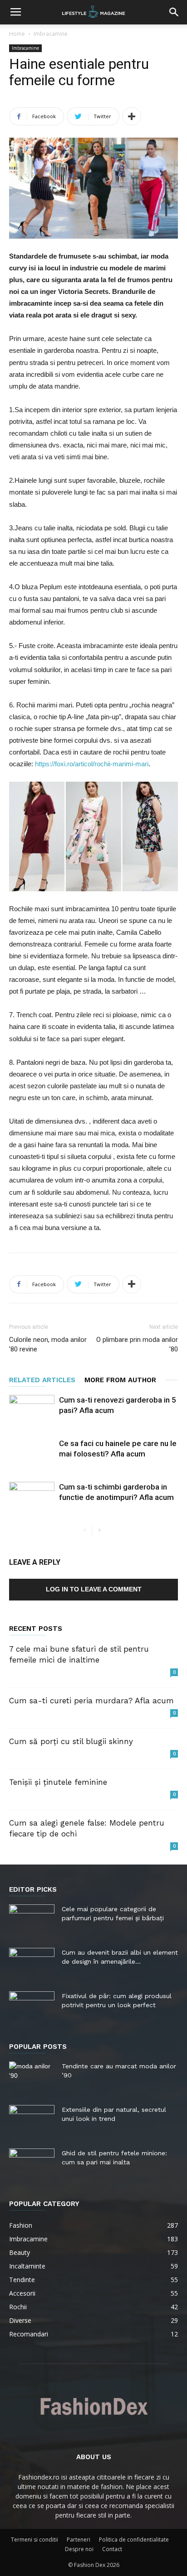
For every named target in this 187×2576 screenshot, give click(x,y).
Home (17, 34)
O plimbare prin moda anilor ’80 (137, 1344)
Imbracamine (51, 34)
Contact (112, 2549)
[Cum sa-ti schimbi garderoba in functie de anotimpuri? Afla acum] (32, 1497)
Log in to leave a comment (94, 1589)
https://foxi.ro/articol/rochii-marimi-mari (92, 764)
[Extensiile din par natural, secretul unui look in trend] (32, 2121)
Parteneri (79, 2540)
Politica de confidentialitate (134, 2540)
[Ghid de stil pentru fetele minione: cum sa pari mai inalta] (32, 2164)
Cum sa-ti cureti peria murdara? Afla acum (91, 1701)
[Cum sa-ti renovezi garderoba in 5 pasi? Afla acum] (32, 1411)
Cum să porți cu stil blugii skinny (71, 1741)
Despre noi (79, 2549)
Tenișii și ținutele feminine (58, 1782)
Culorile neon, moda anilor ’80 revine (48, 1344)
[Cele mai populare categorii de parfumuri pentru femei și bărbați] (32, 1920)
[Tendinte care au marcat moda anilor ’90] (32, 2077)
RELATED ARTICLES (42, 1380)
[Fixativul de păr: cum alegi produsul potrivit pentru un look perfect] (32, 2007)
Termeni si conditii (34, 2540)
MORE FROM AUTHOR (120, 1380)
